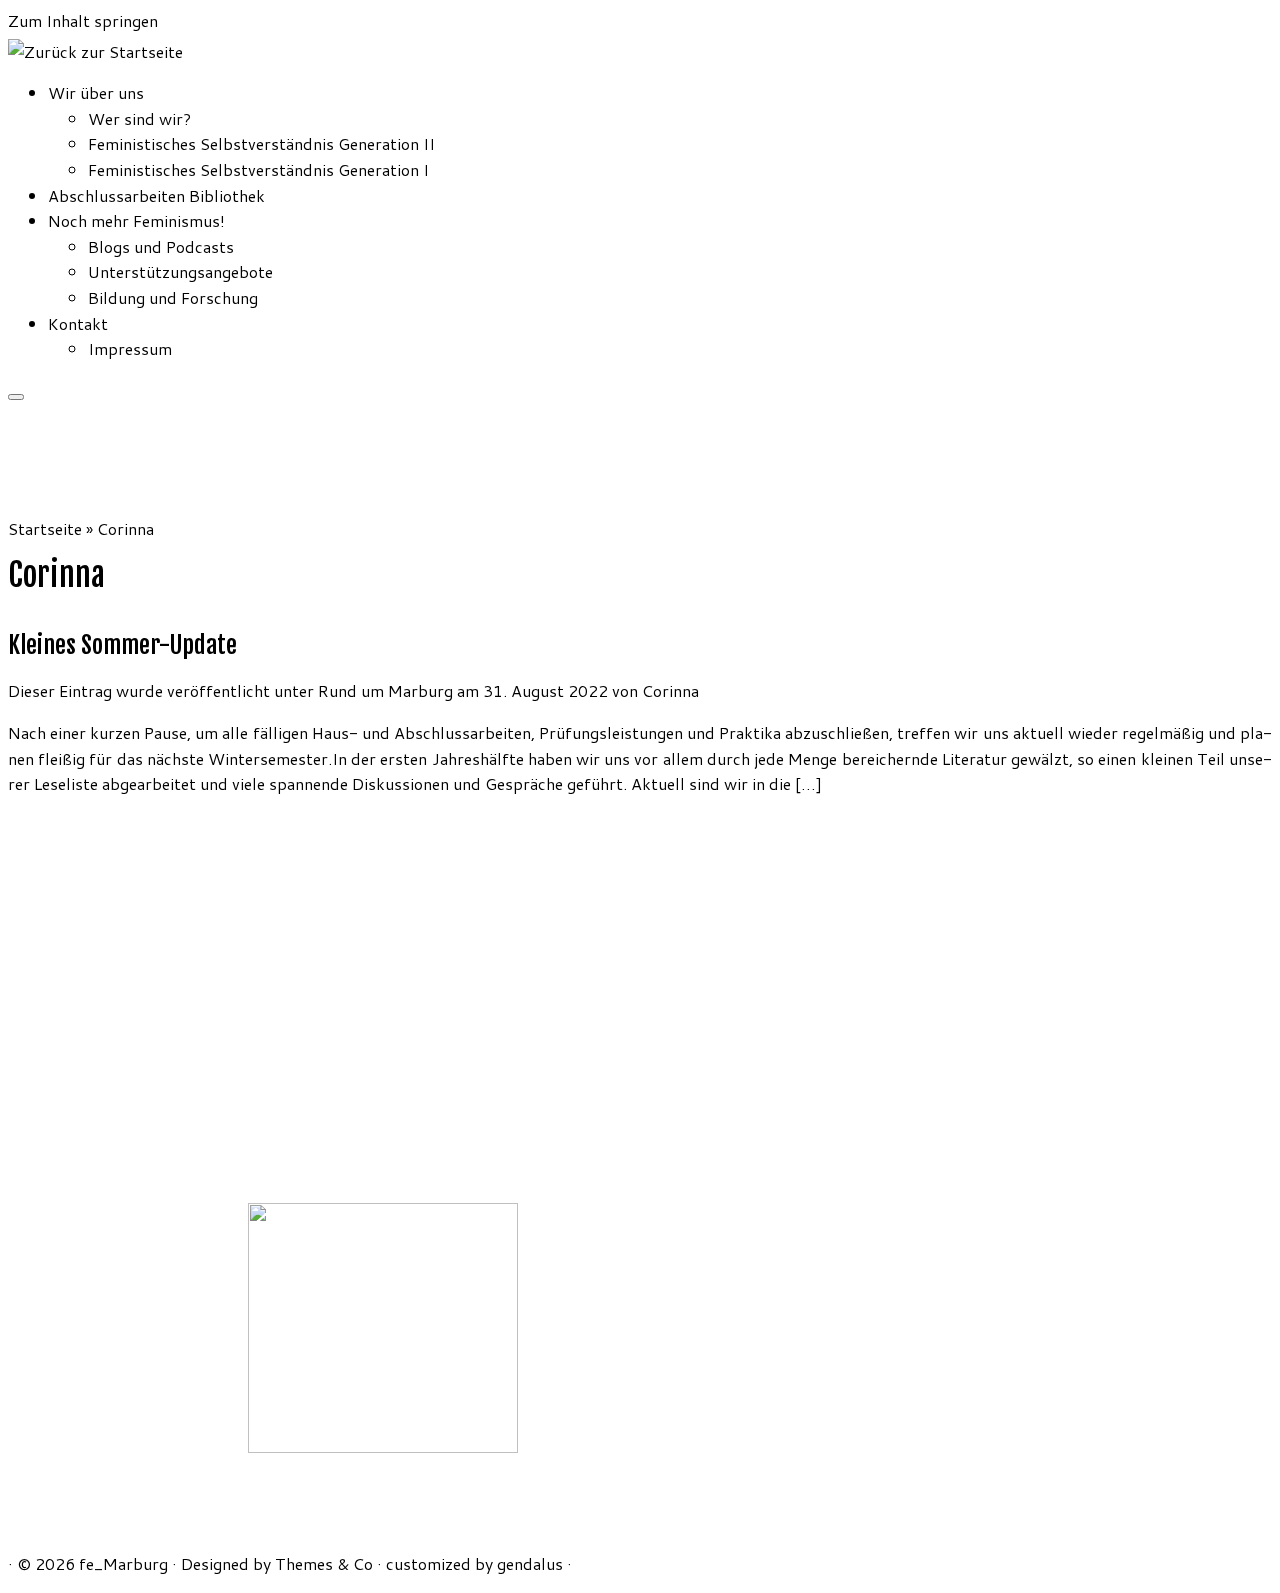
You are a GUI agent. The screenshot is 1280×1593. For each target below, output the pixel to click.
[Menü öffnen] (16, 397)
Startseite (45, 528)
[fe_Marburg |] (95, 51)
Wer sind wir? (139, 118)
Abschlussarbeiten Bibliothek (156, 195)
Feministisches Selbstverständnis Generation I (258, 169)
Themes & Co (324, 1563)
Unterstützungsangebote (180, 271)
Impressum (130, 348)
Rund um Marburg (387, 690)
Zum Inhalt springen (83, 20)
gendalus (530, 1563)
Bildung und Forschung (173, 297)
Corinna (670, 690)
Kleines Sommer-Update (122, 645)
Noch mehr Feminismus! (136, 220)
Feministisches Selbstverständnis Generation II (261, 143)
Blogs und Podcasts (161, 246)
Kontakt (78, 323)
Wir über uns (96, 92)
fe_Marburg (123, 1563)
